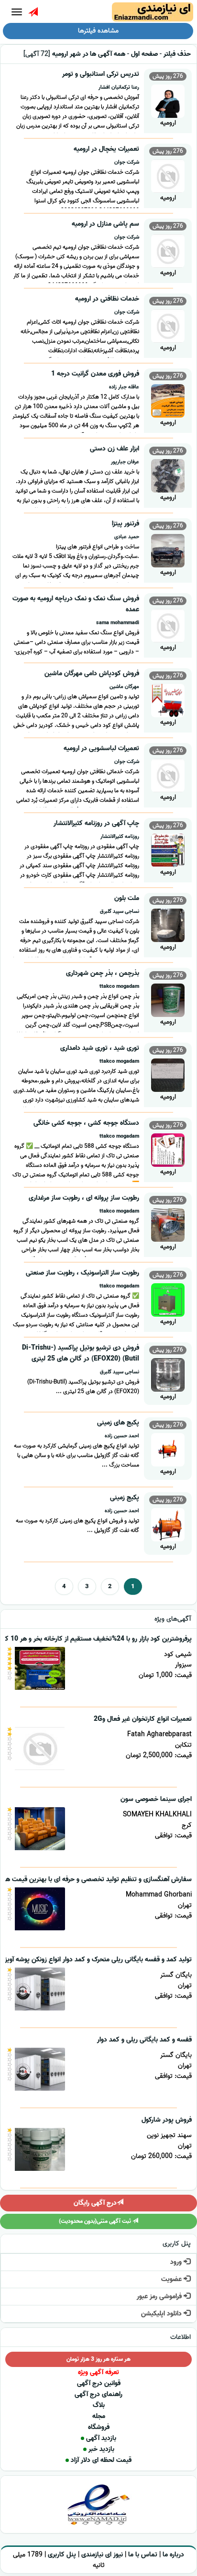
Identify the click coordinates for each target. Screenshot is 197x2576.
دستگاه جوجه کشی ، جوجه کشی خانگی (86, 1123)
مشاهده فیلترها (98, 31)
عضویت (172, 2279)
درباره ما (173, 2555)
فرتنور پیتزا (126, 524)
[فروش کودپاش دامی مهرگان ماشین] (168, 699)
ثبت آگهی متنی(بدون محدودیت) (96, 2221)
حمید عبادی (127, 537)
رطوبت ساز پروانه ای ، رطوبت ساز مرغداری (84, 1198)
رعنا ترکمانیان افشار (119, 87)
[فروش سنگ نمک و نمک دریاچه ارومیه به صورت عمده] (168, 624)
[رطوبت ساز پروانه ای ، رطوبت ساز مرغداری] (168, 1224)
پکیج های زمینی (118, 1423)
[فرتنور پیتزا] (168, 550)
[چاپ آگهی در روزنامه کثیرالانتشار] (168, 849)
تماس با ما (143, 2555)
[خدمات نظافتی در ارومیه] (168, 325)
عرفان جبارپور (125, 462)
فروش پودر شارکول (167, 2120)
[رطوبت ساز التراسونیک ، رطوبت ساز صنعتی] (168, 1299)
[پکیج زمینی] (168, 1524)
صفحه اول (144, 54)
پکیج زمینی (125, 1498)
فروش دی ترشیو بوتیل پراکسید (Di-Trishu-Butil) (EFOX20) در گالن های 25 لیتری (81, 1353)
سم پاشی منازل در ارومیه (105, 224)
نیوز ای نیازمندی (102, 2555)
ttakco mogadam (119, 986)
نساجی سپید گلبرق (120, 911)
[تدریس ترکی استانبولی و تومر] (168, 100)
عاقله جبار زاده (124, 387)
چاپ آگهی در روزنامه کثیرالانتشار (96, 823)
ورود (177, 2262)
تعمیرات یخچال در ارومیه (106, 149)
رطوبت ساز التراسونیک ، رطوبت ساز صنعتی (82, 1273)
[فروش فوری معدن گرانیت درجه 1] (168, 400)
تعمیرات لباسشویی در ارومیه (101, 749)
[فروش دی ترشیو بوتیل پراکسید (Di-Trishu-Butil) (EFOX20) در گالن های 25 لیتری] (168, 1374)
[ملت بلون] (168, 924)
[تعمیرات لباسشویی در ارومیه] (168, 774)
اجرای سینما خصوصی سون (156, 1799)
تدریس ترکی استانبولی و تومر (101, 74)
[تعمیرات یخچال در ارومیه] (168, 175)
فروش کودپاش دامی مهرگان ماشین (92, 674)
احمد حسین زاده (122, 1436)
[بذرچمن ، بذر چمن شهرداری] (168, 999)
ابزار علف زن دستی (115, 449)
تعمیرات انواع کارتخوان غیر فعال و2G (143, 1719)
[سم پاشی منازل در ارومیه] (168, 250)
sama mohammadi (118, 623)
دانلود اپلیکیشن (162, 2314)
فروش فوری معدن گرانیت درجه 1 (95, 374)
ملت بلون (127, 898)
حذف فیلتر (177, 54)
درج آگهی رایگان (95, 2203)
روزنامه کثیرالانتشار (120, 837)
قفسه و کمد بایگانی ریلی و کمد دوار (144, 2040)
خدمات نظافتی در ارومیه (107, 299)
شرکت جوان (127, 162)
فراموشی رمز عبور (160, 2297)
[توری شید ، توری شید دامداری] (168, 1074)
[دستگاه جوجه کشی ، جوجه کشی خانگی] (168, 1149)
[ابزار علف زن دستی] (168, 475)
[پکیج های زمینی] (168, 1449)
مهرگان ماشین (124, 687)
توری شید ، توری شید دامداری (100, 1048)
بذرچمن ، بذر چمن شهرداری (103, 973)
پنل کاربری (62, 2555)
